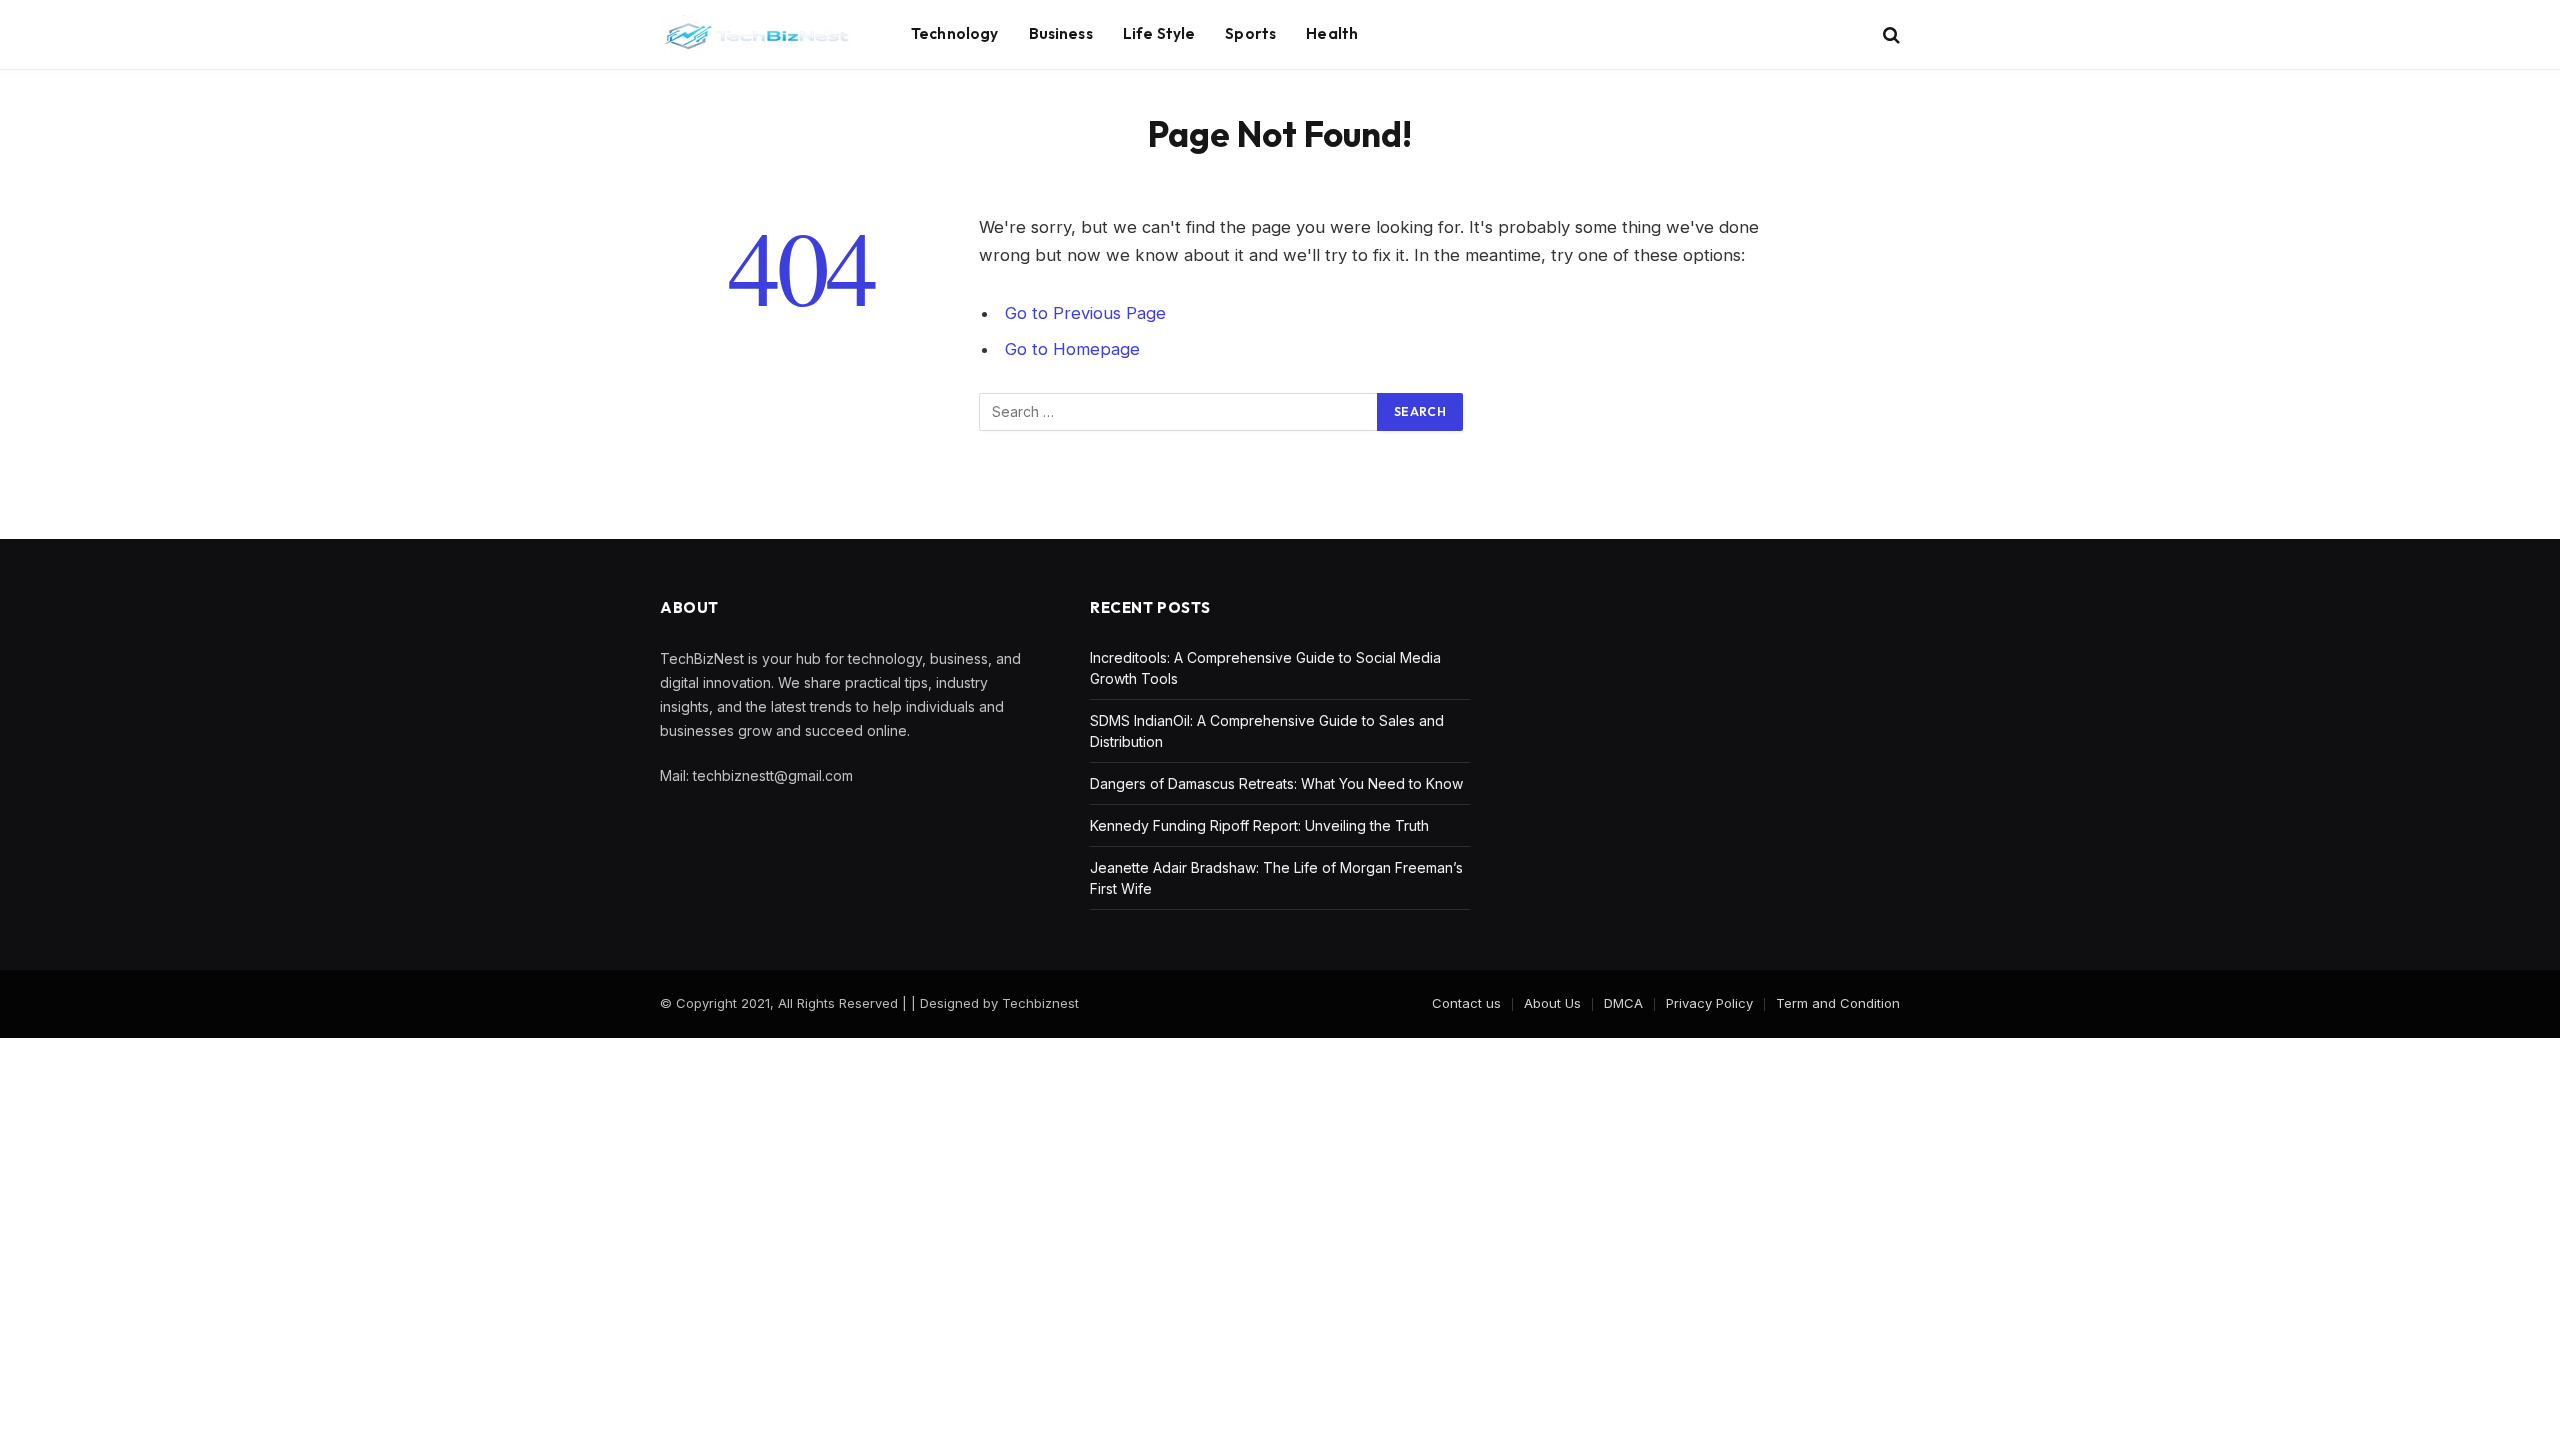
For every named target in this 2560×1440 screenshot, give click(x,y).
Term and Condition (1838, 1003)
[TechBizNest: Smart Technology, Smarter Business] (760, 34)
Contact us (1466, 1003)
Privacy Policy (1709, 1003)
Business (1061, 33)
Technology (955, 33)
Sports (1250, 33)
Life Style (1159, 33)
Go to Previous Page (1085, 313)
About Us (1552, 1003)
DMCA (1623, 1003)
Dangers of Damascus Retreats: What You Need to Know (1276, 783)
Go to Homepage (1072, 349)
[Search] (1889, 34)
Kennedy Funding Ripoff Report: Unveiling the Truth (1259, 825)
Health (1332, 33)
